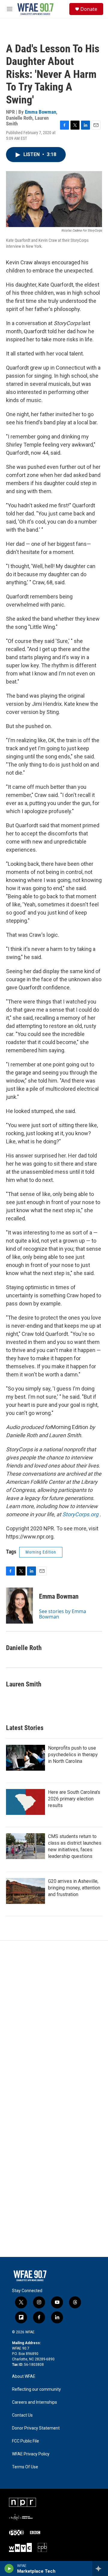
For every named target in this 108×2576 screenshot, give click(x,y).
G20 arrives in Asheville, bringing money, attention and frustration (74, 1888)
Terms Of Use (25, 2467)
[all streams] (100, 2568)
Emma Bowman (40, 112)
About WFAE (24, 2376)
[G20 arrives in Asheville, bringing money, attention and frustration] (25, 1891)
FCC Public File (25, 2441)
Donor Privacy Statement (36, 2428)
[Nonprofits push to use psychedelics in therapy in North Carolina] (25, 1758)
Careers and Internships (34, 2402)
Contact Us (22, 2415)
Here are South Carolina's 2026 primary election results (74, 1799)
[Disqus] (54, 2022)
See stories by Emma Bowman (63, 1614)
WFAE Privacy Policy (31, 2454)
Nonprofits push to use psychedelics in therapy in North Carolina (73, 1755)
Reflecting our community (36, 2389)
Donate (89, 9)
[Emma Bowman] (19, 1606)
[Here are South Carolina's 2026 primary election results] (25, 1802)
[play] (9, 2568)
